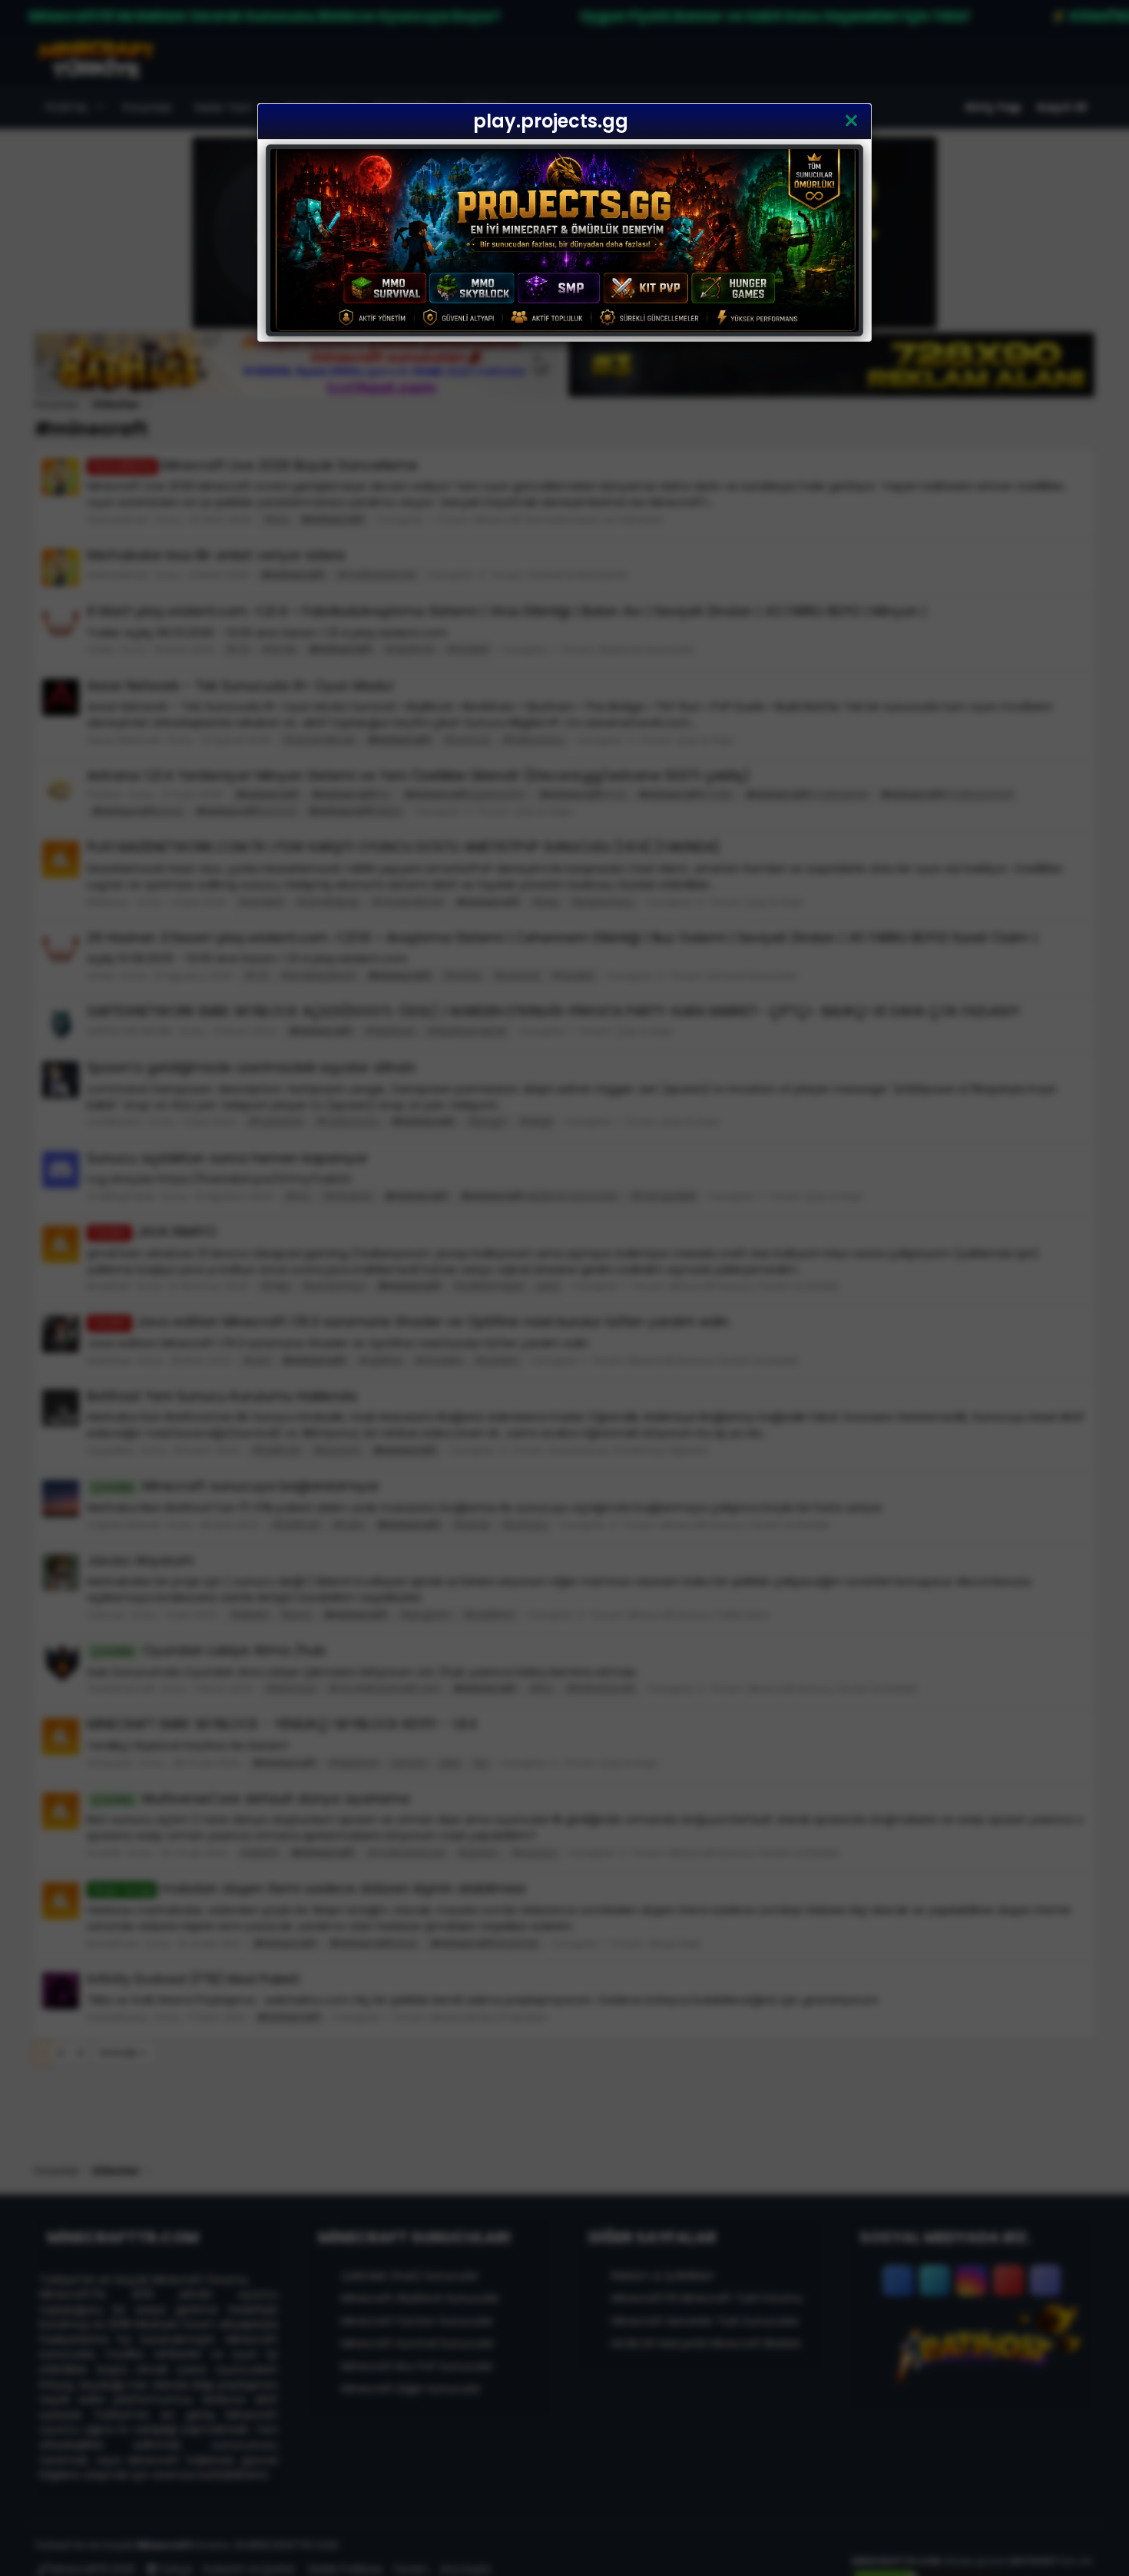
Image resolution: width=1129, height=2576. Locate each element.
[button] (851, 121)
